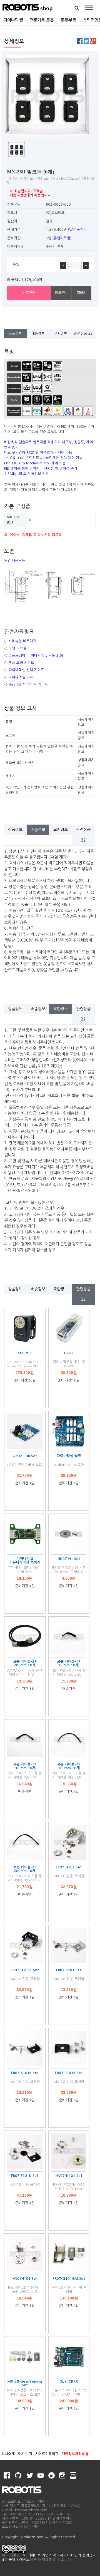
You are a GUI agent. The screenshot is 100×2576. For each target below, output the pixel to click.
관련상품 (83, 333)
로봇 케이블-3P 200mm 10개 (25, 1663)
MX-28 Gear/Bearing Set (25, 2383)
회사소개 (8, 2454)
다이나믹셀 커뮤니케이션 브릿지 (25, 1560)
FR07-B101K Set (69, 2073)
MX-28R (25, 1353)
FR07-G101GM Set (69, 2278)
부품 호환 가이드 (21, 663)
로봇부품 (68, 20)
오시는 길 (25, 2454)
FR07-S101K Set (25, 2073)
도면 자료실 (17, 648)
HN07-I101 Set (25, 2278)
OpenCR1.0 (69, 2381)
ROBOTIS (28, 7)
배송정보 (38, 333)
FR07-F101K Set (25, 2176)
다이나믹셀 (13, 20)
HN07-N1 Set (69, 1559)
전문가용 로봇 (42, 20)
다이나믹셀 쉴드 (69, 1456)
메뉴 (89, 8)
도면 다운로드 (15, 560)
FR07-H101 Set (69, 1867)
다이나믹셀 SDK (21, 677)
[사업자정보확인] (61, 2518)
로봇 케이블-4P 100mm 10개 (25, 1766)
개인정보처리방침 (75, 2454)
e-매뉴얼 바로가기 (22, 641)
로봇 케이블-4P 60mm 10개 (69, 1663)
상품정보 (15, 333)
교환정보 (61, 333)
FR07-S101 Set (69, 1970)
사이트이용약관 (47, 2454)
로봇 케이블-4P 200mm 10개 (25, 1869)
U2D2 (69, 1353)
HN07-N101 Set (69, 2176)
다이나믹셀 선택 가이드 (26, 670)
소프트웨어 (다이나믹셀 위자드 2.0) (36, 655)
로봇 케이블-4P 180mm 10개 (69, 1766)
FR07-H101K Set (25, 1970)
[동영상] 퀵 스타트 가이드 (28, 684)
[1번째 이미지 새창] (17, 149)
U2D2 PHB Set (25, 1456)
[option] (13, 20)
